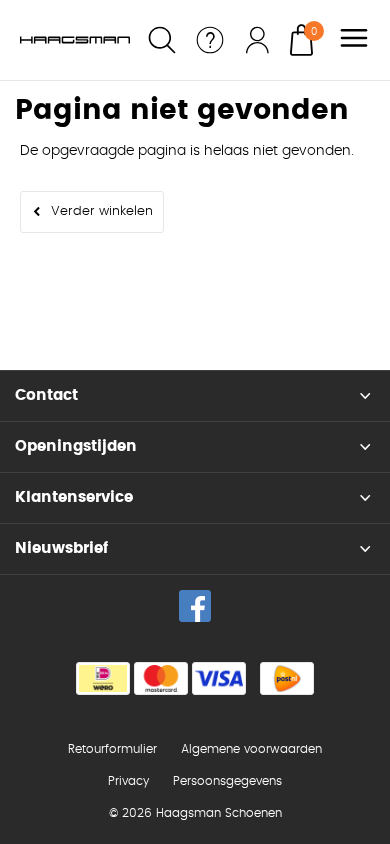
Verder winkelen (102, 211)
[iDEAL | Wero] (103, 678)
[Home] (75, 40)
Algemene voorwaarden (251, 749)
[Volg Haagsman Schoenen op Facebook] (195, 606)
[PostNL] (287, 678)
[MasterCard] (161, 678)
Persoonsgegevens (227, 781)
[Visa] (219, 678)
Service (210, 40)
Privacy (128, 781)
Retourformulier (112, 749)
